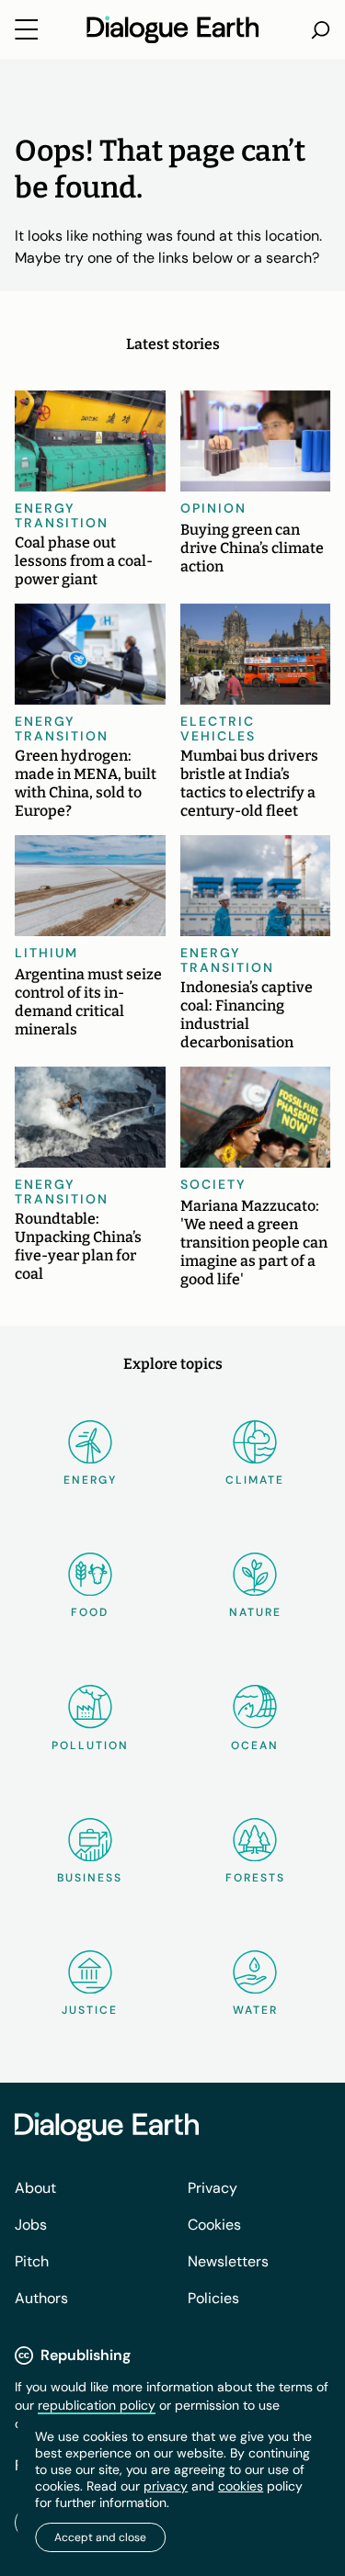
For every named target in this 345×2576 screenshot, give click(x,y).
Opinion (213, 508)
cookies (241, 2486)
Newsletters (228, 2261)
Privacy (213, 2188)
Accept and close (100, 2537)
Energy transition (62, 515)
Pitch (32, 2261)
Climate (255, 1480)
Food (90, 1612)
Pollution (90, 1746)
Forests (255, 1878)
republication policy (97, 2405)
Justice (90, 2010)
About (35, 2188)
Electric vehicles (218, 729)
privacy (166, 2486)
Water (255, 2010)
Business (90, 1878)
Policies (213, 2298)
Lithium (46, 953)
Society (213, 1184)
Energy (90, 1480)
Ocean (255, 1746)
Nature (255, 1612)
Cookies (214, 2225)
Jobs (31, 2225)
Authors (41, 2298)
